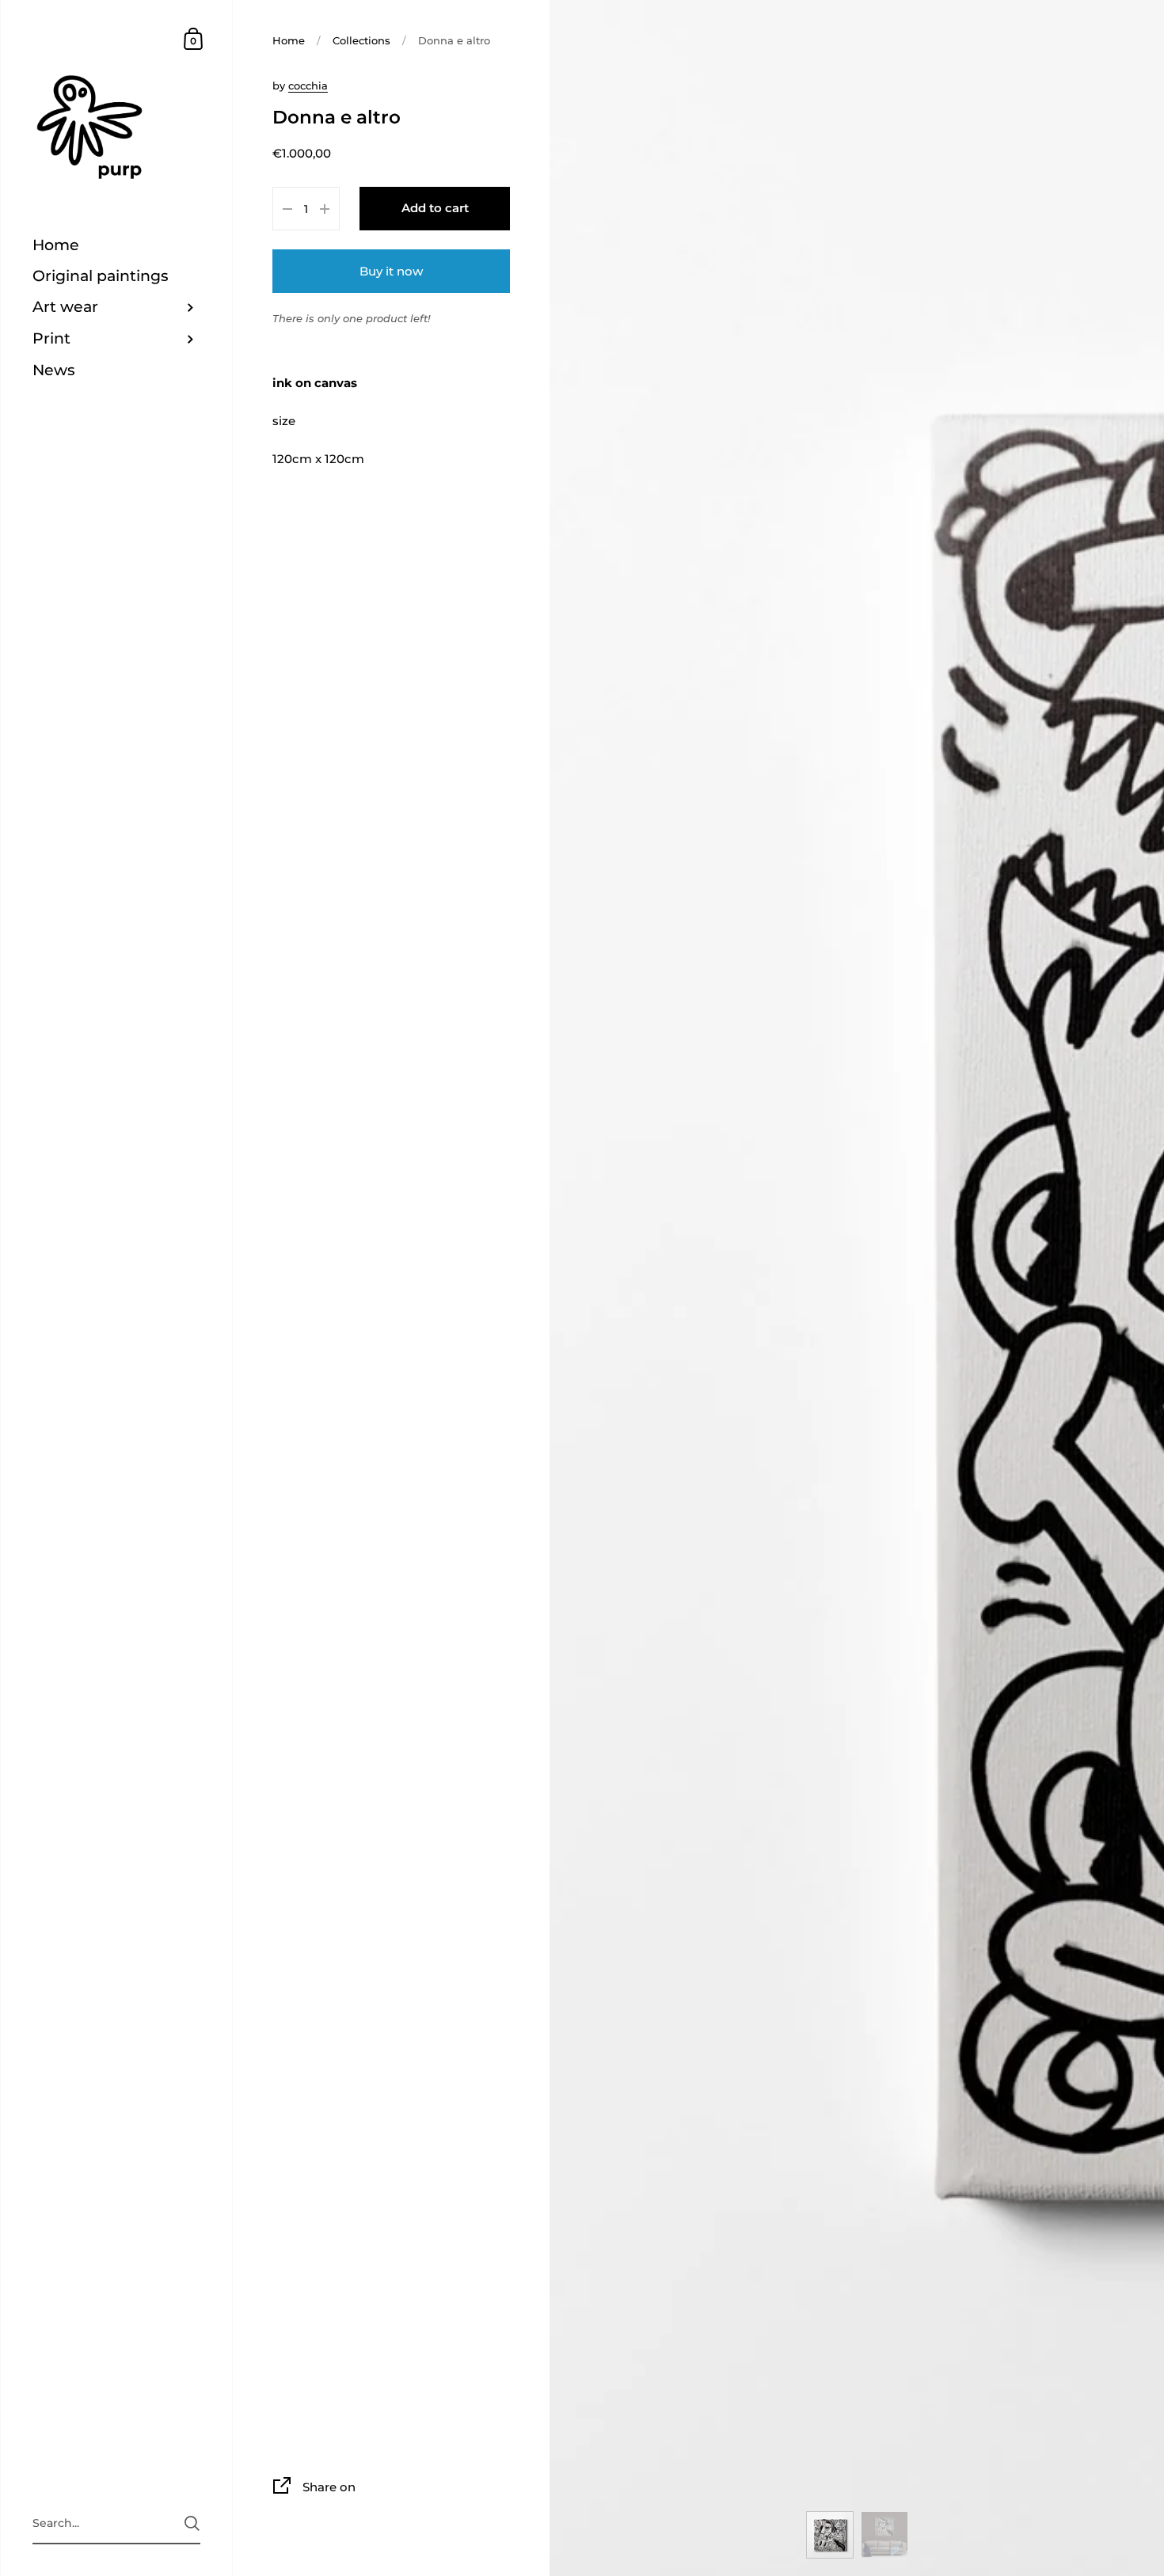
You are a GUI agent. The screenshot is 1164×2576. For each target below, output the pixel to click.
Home (289, 40)
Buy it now (391, 271)
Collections (361, 40)
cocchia (308, 85)
